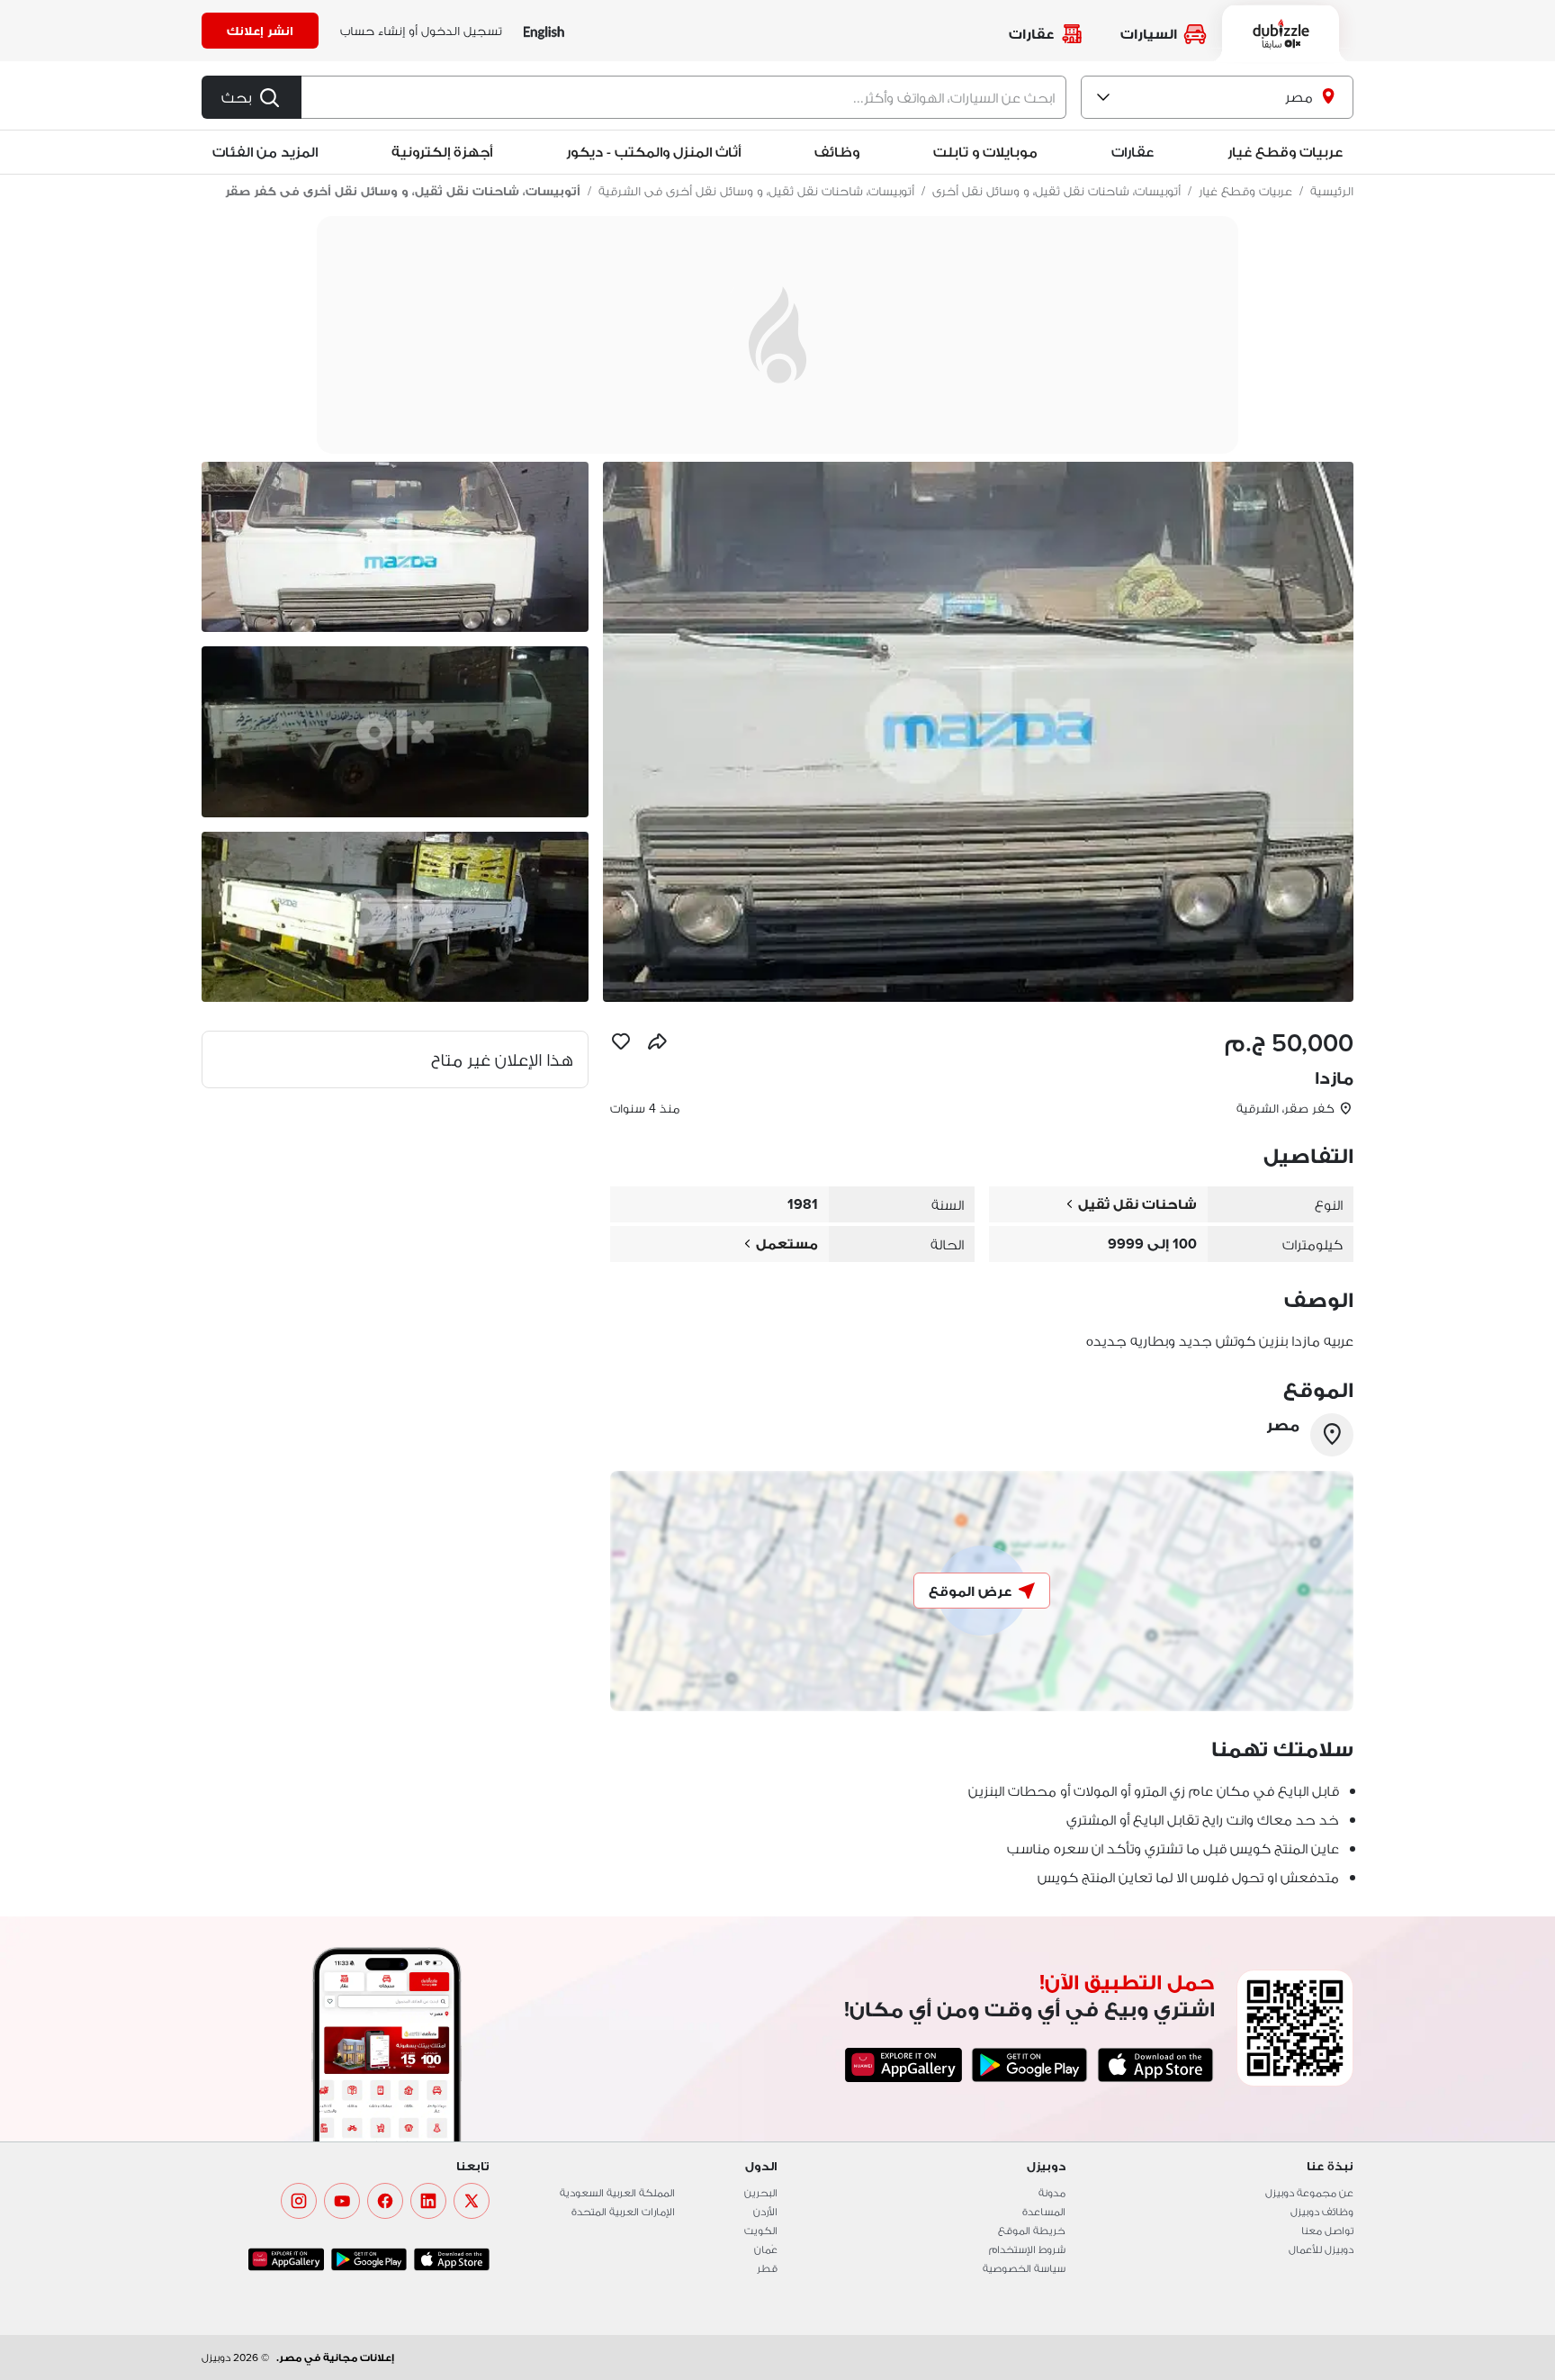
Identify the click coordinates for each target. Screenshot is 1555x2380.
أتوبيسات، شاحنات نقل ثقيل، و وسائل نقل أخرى (1056, 191)
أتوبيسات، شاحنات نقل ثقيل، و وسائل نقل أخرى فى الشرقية (756, 191)
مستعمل (787, 1244)
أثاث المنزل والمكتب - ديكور (653, 152)
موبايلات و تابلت (985, 152)
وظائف (837, 152)
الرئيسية (1332, 191)
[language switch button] (544, 31)
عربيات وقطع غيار (1285, 152)
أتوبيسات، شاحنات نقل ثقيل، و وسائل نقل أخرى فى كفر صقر (403, 191)
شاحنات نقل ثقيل (1137, 1204)
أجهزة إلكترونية (442, 152)
